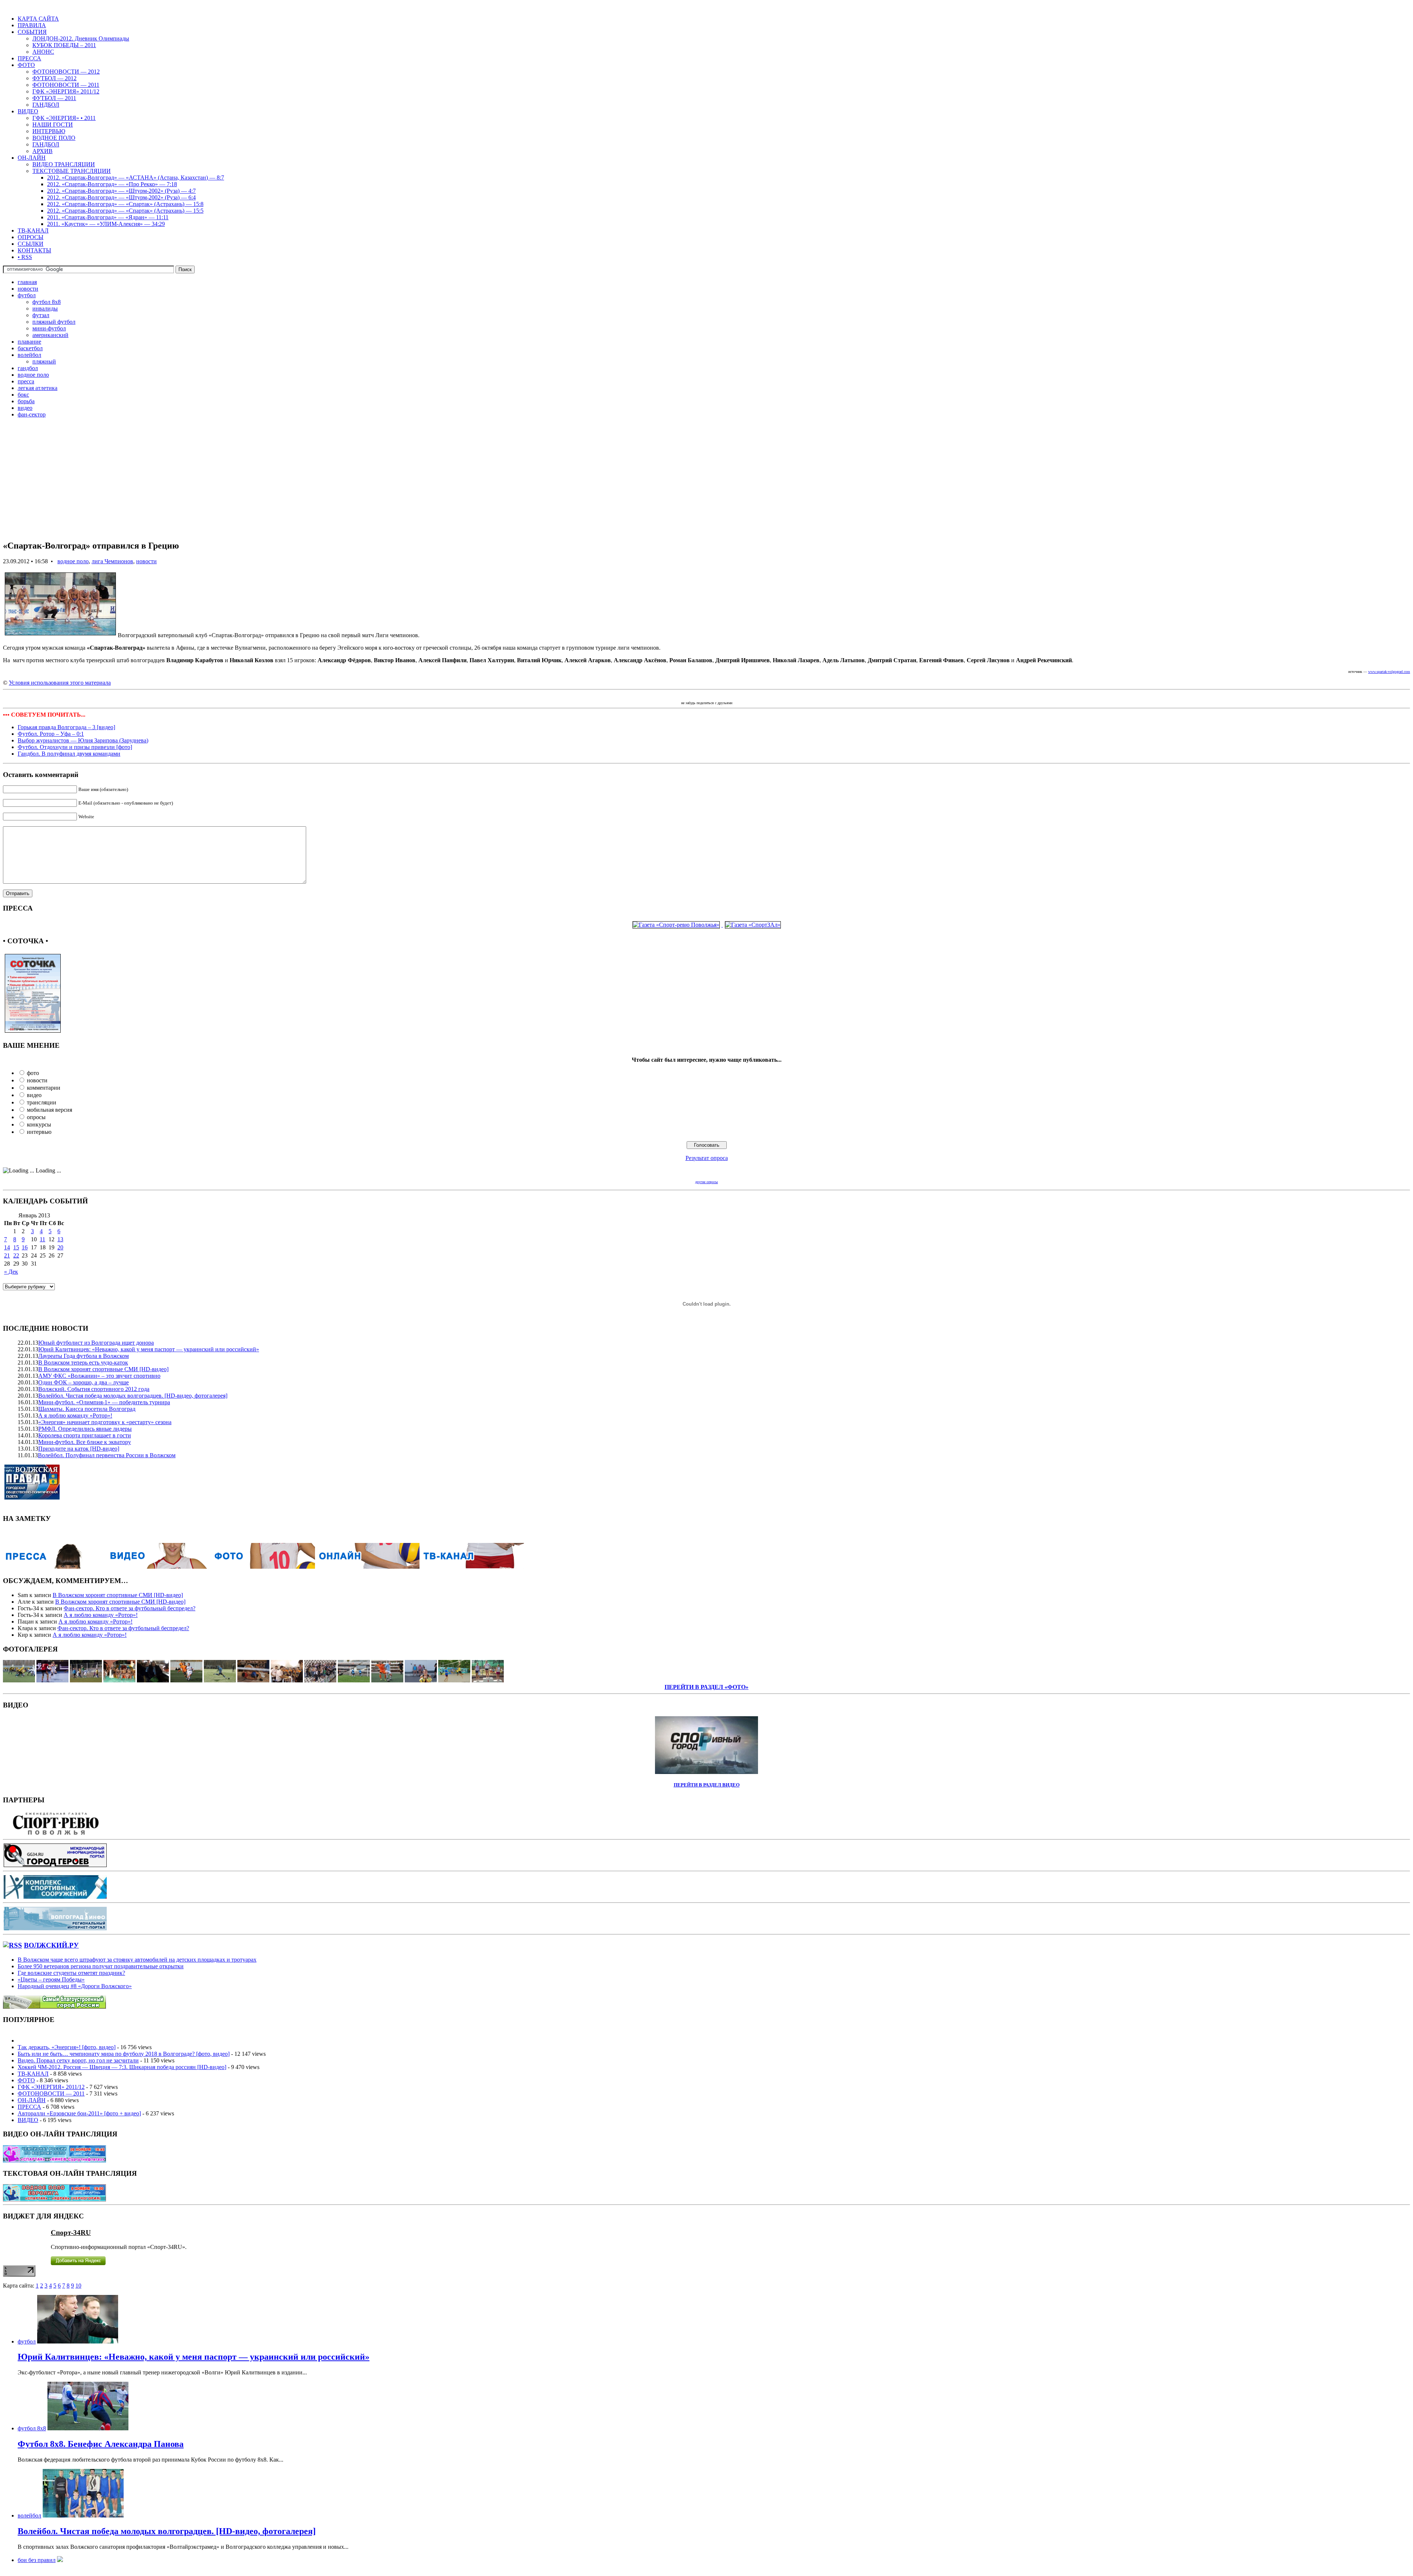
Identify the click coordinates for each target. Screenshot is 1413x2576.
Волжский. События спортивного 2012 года (94, 1389)
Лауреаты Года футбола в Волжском (84, 1356)
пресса (26, 381)
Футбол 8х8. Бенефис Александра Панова (101, 2444)
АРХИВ (43, 151)
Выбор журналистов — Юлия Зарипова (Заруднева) (83, 740)
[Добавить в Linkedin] (734, 696)
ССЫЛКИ (31, 244)
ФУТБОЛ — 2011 (54, 98)
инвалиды (45, 308)
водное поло (33, 375)
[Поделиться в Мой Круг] (742, 696)
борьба (26, 401)
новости (28, 289)
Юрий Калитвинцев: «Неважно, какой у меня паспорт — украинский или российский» (149, 1349)
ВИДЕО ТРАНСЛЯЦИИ (64, 164)
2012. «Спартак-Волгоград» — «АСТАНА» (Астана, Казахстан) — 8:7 (136, 178)
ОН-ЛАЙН (32, 158)
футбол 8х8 (47, 302)
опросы (36, 1117)
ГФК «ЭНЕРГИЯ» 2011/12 (66, 91)
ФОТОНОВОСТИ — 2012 (66, 72)
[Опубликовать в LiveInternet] (701, 696)
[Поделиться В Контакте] (637, 696)
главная (27, 282)
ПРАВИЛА (32, 25)
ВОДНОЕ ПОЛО (54, 138)
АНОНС (43, 52)
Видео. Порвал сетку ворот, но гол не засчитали (78, 2060)
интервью (39, 1132)
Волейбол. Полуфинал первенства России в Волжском (107, 1455)
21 (7, 1255)
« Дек (11, 1272)
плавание (29, 342)
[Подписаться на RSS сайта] (758, 696)
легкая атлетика (38, 388)
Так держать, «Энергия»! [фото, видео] (67, 2047)
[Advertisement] (224, 482)
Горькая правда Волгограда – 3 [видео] (66, 727)
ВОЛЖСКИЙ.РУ (51, 1945)
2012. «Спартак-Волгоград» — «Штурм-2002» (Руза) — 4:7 (121, 191)
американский (50, 335)
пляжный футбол (54, 322)
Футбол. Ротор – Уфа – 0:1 (51, 734)
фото (33, 1073)
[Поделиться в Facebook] (628, 696)
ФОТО (26, 65)
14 (7, 1247)
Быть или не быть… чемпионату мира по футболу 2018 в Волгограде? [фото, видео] (124, 2054)
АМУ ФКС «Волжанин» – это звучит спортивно (99, 1376)
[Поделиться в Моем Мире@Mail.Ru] (685, 696)
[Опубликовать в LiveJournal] (693, 696)
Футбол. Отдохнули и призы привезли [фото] (75, 747)
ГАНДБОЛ (46, 105)
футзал (41, 315)
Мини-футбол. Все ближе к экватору (85, 1442)
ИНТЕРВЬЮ (49, 131)
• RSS (25, 257)
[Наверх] (790, 696)
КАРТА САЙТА (38, 19)
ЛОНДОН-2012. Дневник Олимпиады (81, 38)
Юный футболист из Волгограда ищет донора (96, 1343)
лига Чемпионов (112, 561)
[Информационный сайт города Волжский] (54, 2007)
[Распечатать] (766, 696)
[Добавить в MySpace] (718, 696)
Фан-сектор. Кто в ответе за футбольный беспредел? (130, 1608)
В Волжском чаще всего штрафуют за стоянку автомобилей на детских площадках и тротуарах (137, 1960)
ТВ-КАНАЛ (33, 230)
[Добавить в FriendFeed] (669, 696)
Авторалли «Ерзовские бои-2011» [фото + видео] (79, 2113)
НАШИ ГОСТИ (53, 125)
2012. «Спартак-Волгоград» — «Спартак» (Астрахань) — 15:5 (125, 211)
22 (16, 1255)
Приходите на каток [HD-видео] (79, 1449)
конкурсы (39, 1124)
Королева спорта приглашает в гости (85, 1435)
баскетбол (30, 348)
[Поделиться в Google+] (661, 696)
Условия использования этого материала (60, 683)
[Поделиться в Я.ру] (677, 696)
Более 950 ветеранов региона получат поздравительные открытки (101, 1966)
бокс (23, 395)
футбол (27, 295)
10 (78, 2286)
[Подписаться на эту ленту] (13, 1945)
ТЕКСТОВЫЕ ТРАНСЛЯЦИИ (72, 171)
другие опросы (706, 1182)
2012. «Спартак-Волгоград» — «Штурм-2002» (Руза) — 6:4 (121, 197)
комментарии (44, 1088)
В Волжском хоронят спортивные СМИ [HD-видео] (103, 1369)
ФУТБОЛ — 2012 (54, 78)
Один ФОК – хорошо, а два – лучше (84, 1382)
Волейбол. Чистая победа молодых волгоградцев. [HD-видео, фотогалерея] (133, 1396)
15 (16, 1247)
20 (60, 1247)
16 (25, 1247)
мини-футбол (49, 328)
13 (60, 1239)
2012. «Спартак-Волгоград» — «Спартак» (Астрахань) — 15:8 (125, 204)
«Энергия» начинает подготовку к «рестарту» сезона (105, 1422)
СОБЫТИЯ (32, 32)
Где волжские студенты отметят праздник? (71, 1973)
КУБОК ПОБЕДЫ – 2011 (64, 45)
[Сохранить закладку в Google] (709, 696)
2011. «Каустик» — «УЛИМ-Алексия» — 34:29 (106, 224)
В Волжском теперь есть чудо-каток (83, 1362)
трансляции (42, 1102)
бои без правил (37, 2560)
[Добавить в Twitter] (620, 696)
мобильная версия (49, 1110)
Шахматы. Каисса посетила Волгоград (87, 1409)
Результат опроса (707, 1158)
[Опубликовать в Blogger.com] (653, 696)
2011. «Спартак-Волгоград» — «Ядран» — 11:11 (108, 217)
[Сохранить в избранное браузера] (774, 696)
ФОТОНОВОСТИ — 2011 (66, 85)
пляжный (44, 361)
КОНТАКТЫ (34, 250)
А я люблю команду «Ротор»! (75, 1415)
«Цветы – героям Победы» (51, 1979)
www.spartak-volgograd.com (1389, 672)
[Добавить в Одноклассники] (645, 696)
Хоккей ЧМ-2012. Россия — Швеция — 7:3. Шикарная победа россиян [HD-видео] (122, 2067)
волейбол (29, 355)
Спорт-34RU (71, 2233)
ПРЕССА (29, 58)
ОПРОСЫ (31, 237)
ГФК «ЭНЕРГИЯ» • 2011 (64, 118)
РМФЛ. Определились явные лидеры (85, 1429)
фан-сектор (32, 414)
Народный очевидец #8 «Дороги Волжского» (75, 1986)
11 (43, 1239)
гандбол (28, 368)
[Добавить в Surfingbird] (726, 696)
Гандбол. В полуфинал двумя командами (69, 754)
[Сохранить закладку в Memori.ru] (782, 696)
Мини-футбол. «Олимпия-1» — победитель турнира (104, 1402)
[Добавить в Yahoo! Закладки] (750, 696)
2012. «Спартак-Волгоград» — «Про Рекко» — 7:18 (112, 184)
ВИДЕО (28, 111)
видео (25, 408)
